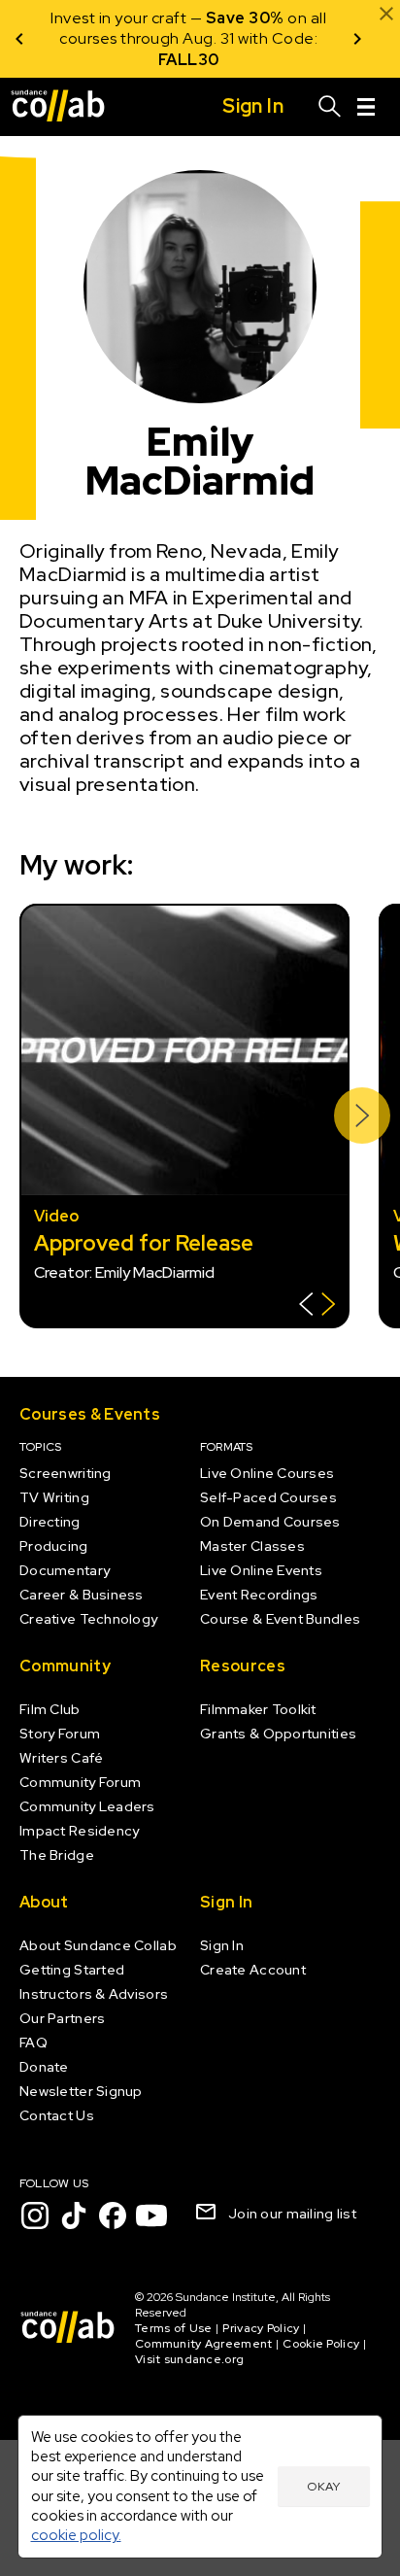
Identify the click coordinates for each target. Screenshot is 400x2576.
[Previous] (19, 39)
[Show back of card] (317, 1306)
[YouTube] (151, 2215)
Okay (323, 2487)
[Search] (330, 107)
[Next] (357, 39)
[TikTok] (74, 2215)
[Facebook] (113, 2215)
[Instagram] (35, 2215)
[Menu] (366, 107)
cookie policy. (76, 2535)
